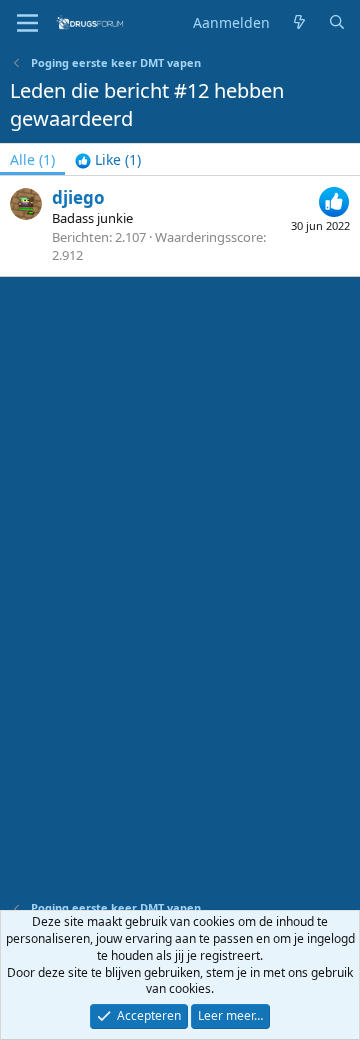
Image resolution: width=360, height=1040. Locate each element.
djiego (78, 197)
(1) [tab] (32, 159)
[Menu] (27, 23)
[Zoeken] (337, 23)
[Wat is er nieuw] (299, 23)
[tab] (108, 160)
